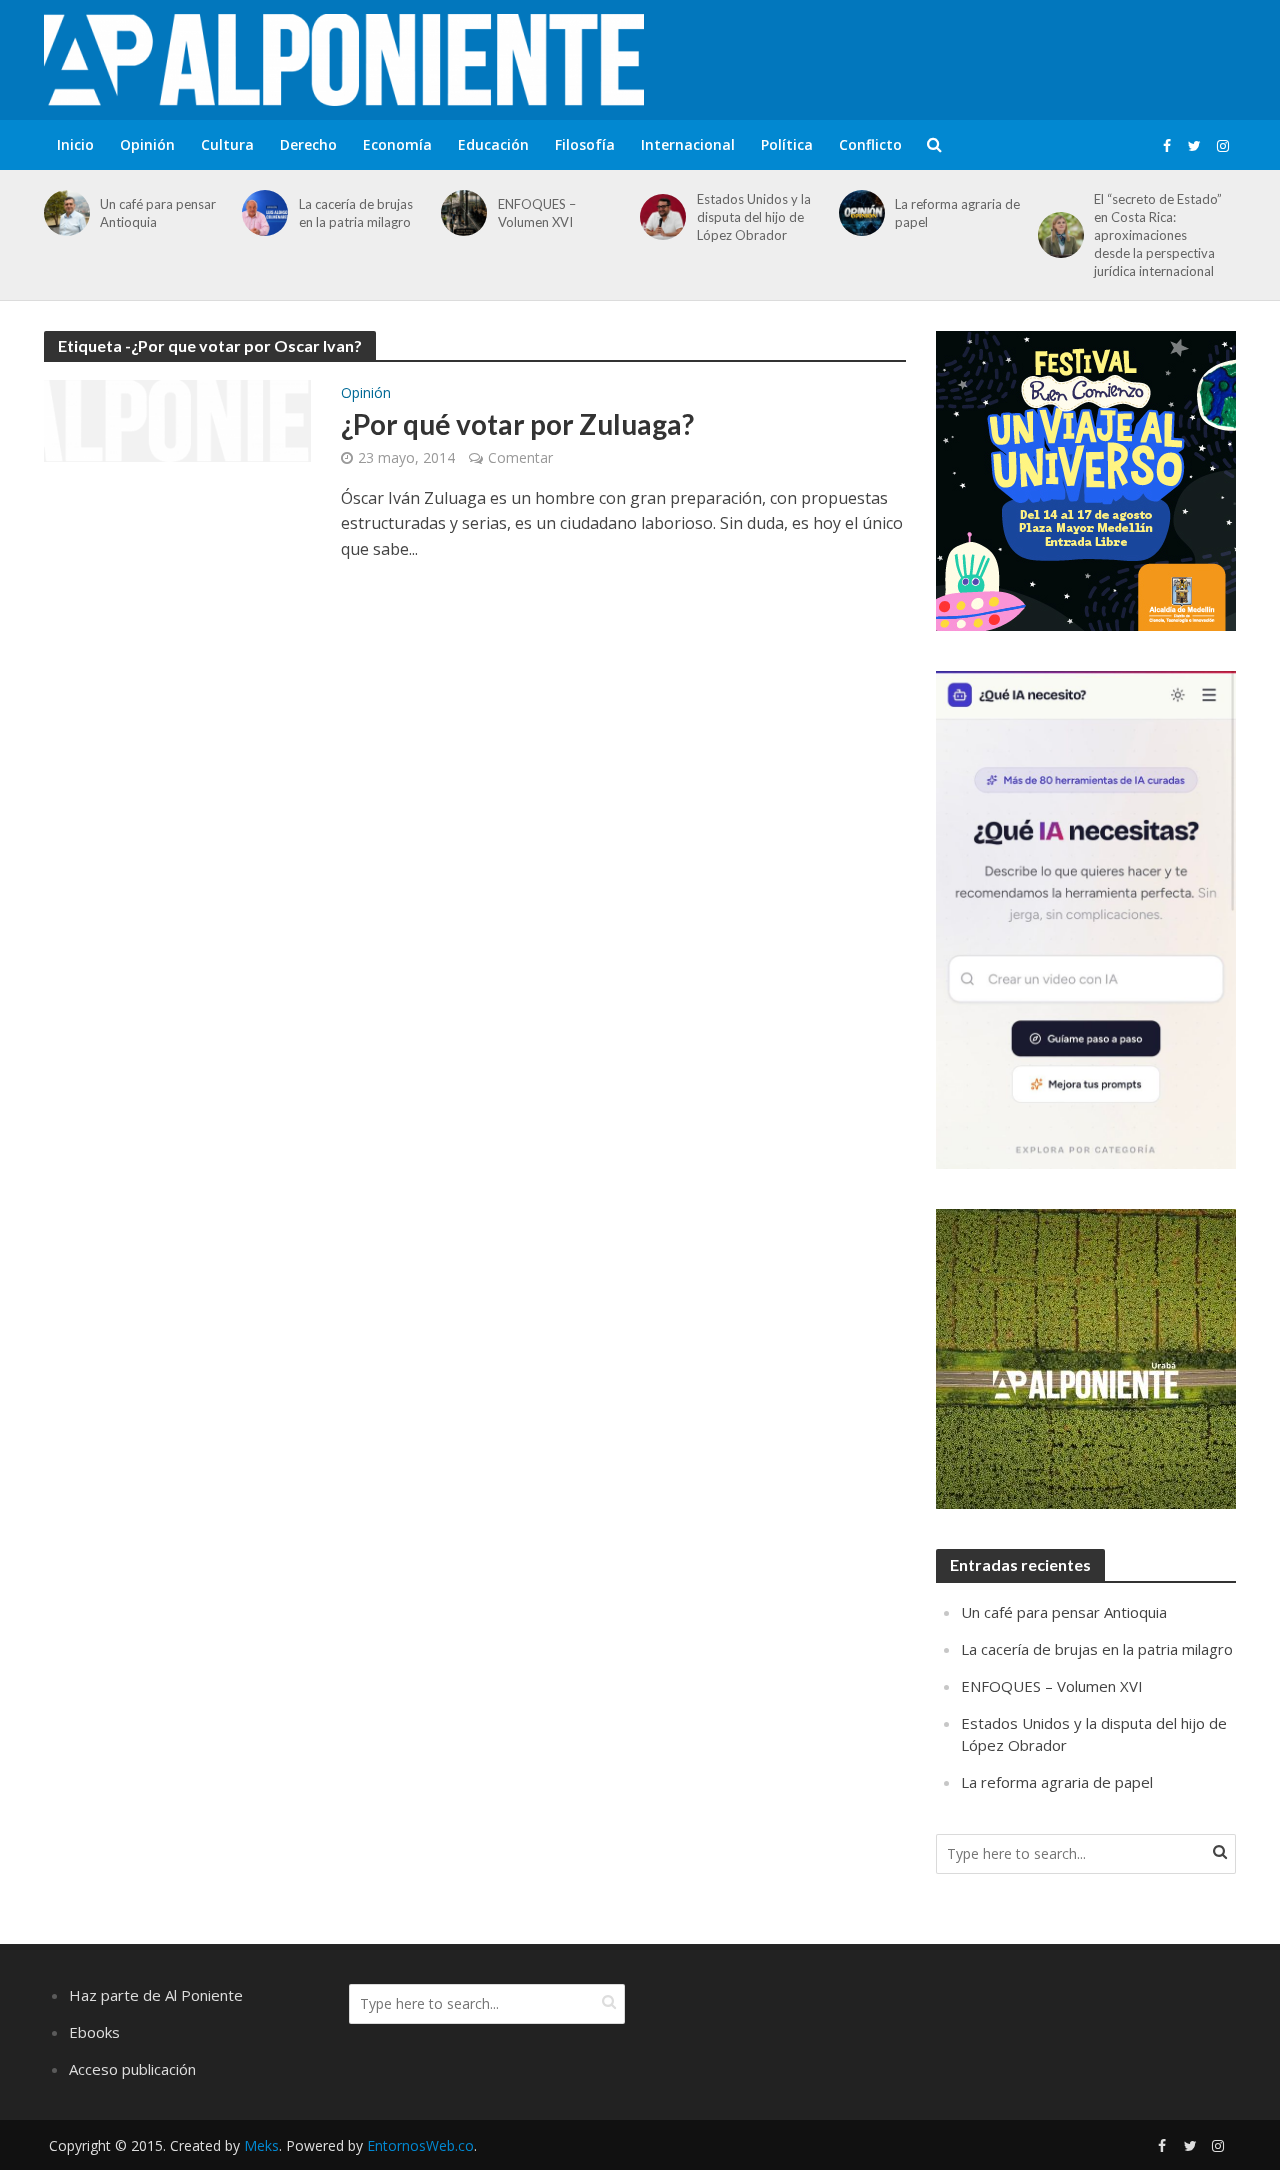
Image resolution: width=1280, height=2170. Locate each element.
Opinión (147, 144)
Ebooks (94, 2032)
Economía (397, 144)
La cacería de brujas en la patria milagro (356, 213)
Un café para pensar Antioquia (158, 213)
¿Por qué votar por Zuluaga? (517, 424)
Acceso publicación (132, 2069)
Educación (493, 144)
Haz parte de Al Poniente (156, 1995)
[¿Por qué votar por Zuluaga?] (178, 419)
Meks (261, 2145)
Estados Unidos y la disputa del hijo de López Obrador (754, 217)
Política (787, 144)
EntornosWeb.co (420, 2145)
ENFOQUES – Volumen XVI (537, 213)
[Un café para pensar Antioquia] (63, 213)
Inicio (75, 144)
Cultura (227, 144)
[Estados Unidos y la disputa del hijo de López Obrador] (659, 217)
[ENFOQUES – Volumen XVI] (460, 213)
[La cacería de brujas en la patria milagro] (261, 213)
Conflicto (870, 144)
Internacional (688, 144)
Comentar (520, 457)
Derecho (308, 144)
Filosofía (585, 144)
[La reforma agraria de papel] (858, 213)
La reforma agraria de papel (957, 213)
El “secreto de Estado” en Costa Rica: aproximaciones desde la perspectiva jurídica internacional (1158, 235)
